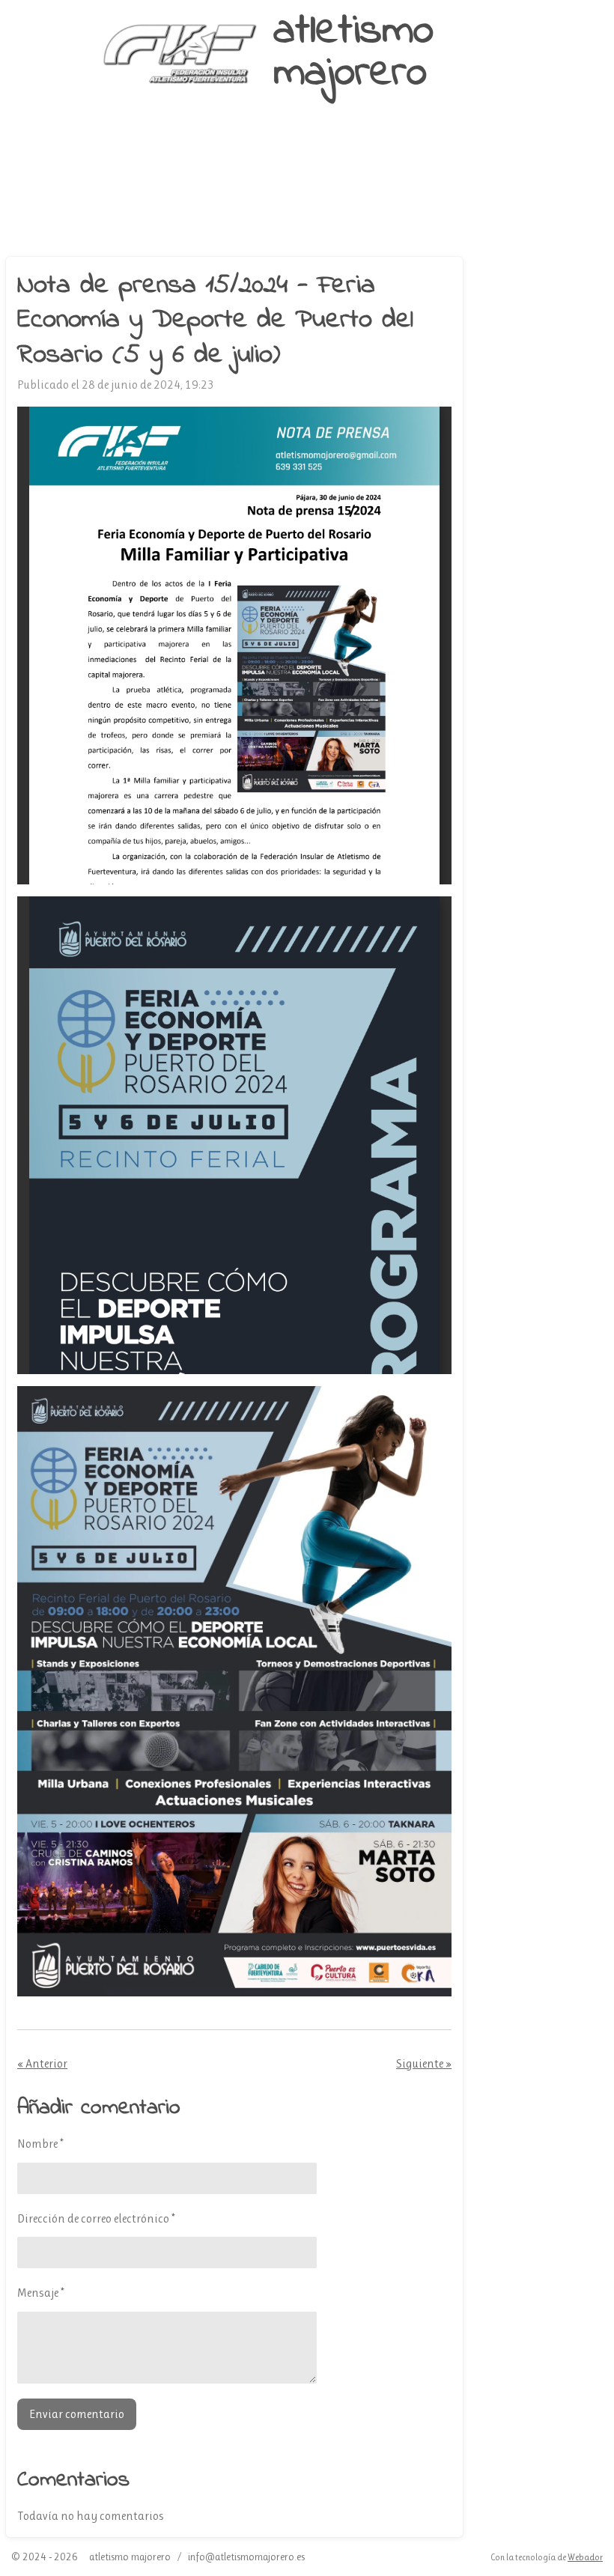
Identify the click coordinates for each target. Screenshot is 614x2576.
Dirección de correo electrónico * (96, 2218)
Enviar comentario (77, 2414)
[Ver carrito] (117, 231)
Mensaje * (41, 2293)
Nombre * (40, 2144)
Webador (585, 2557)
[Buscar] (469, 201)
